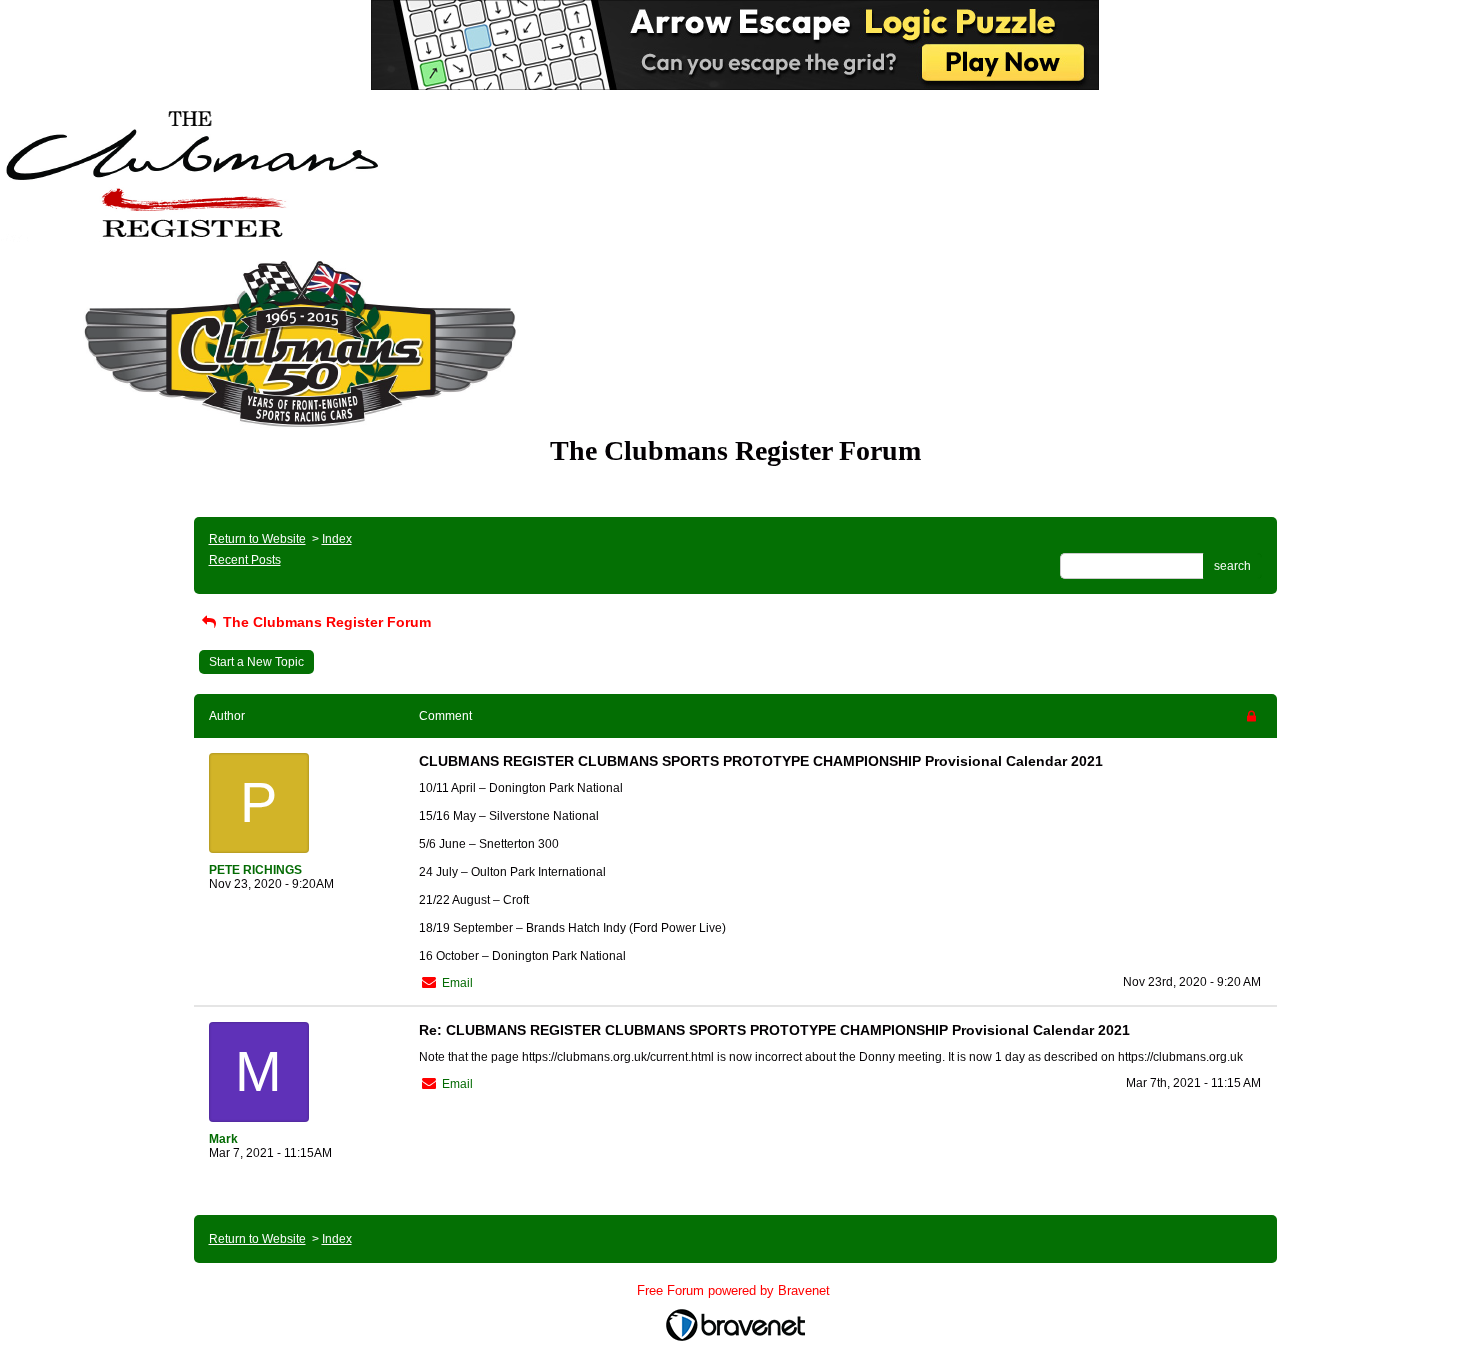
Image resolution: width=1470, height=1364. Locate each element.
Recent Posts (245, 560)
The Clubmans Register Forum (325, 622)
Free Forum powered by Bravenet (735, 1290)
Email (457, 983)
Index (337, 539)
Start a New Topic (256, 662)
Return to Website (257, 539)
